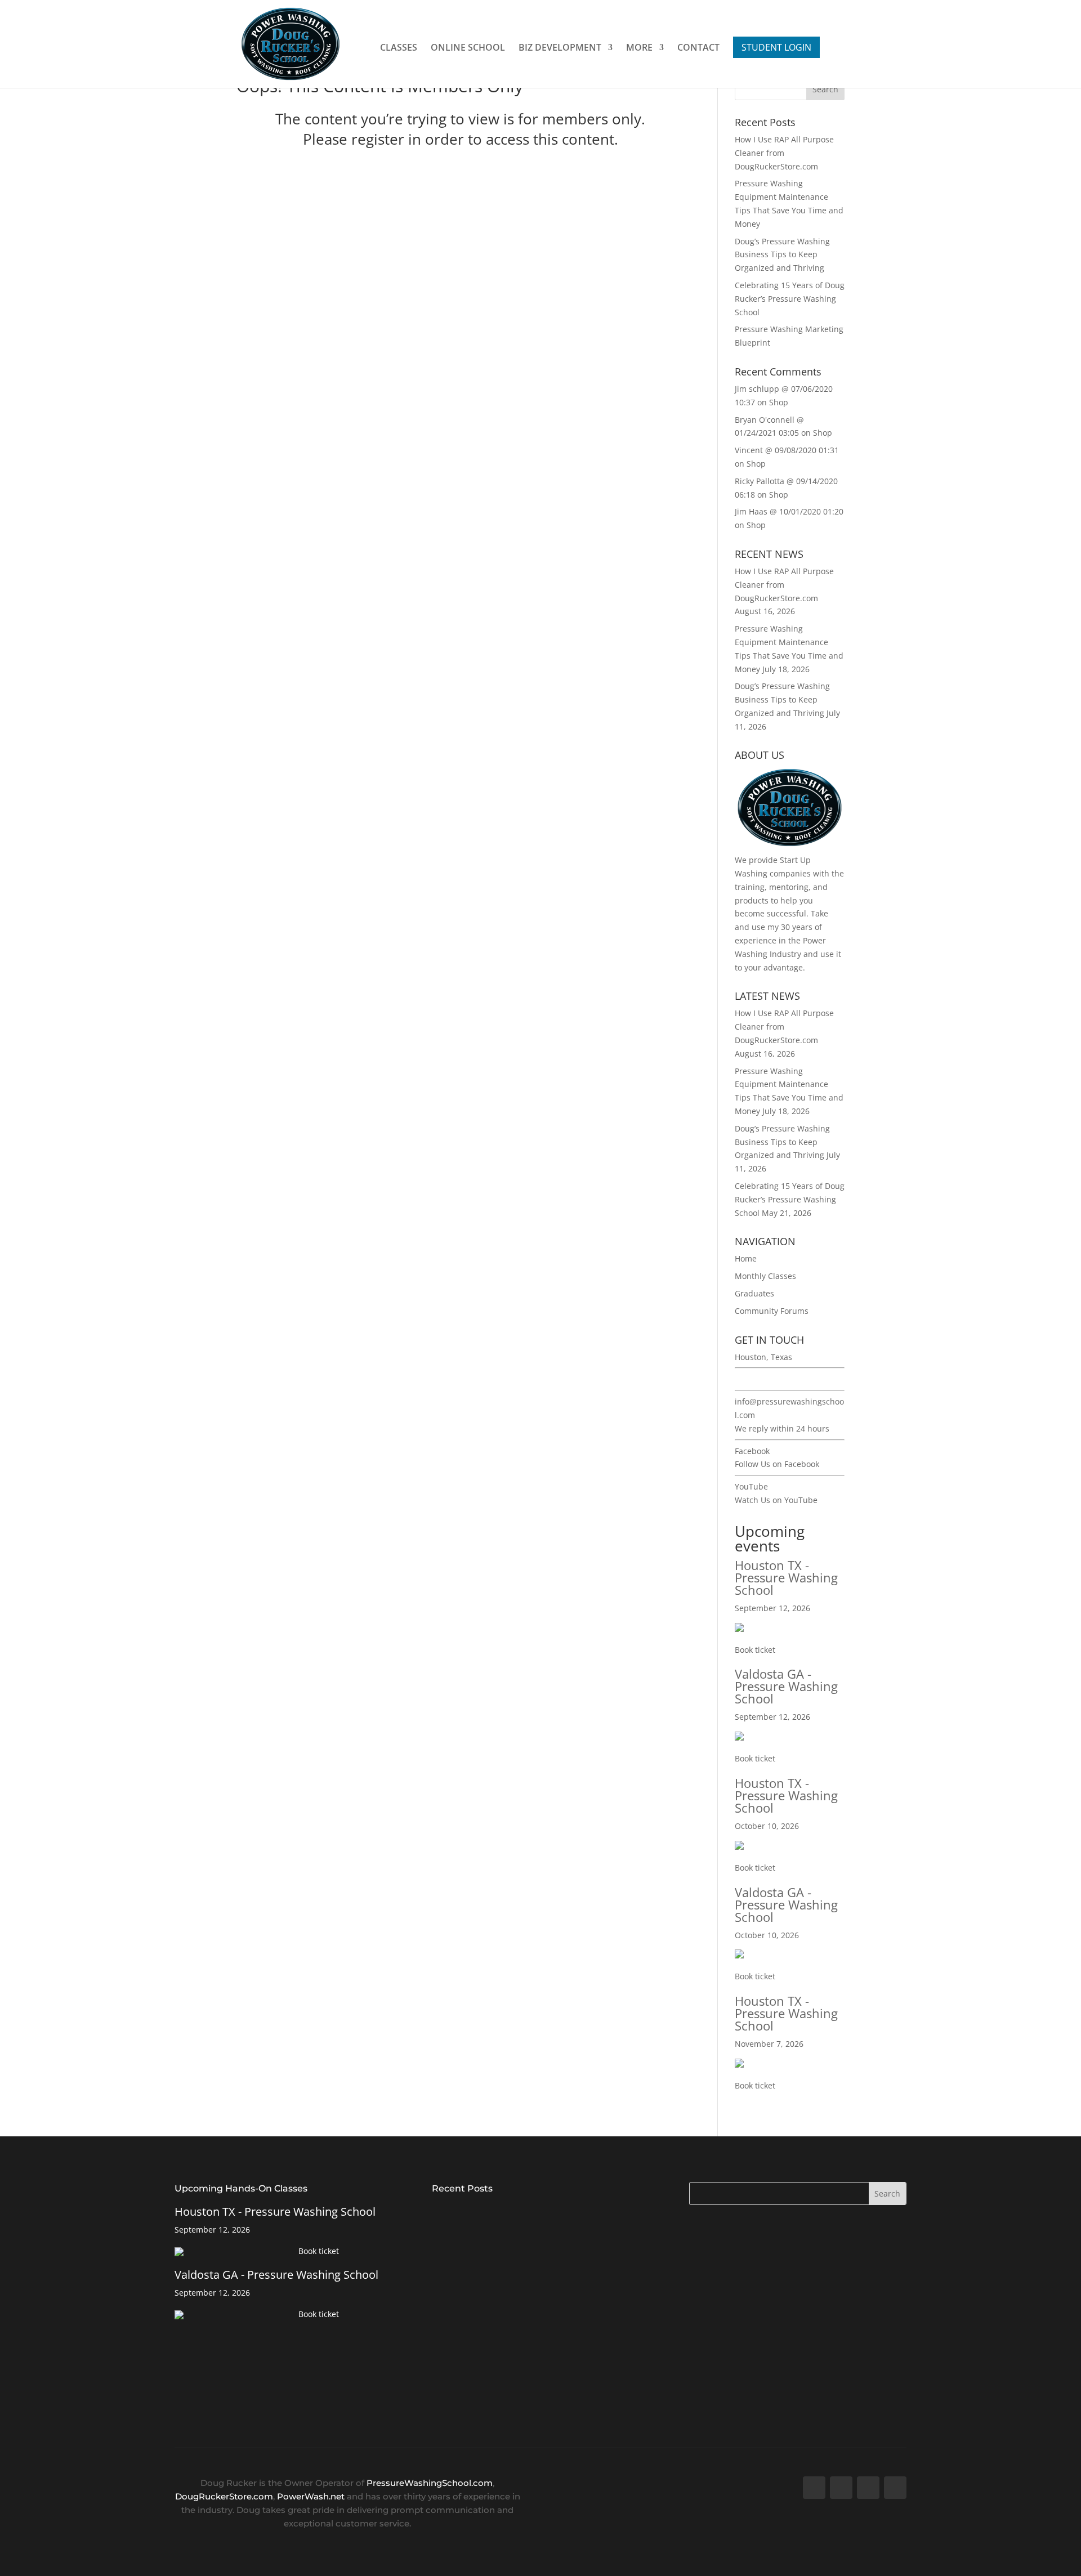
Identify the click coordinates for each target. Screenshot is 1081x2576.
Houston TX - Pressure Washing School (786, 1577)
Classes (399, 48)
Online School (468, 48)
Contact (698, 48)
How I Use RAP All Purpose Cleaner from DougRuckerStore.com (516, 2214)
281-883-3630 (760, 1379)
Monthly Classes (765, 1276)
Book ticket (755, 1650)
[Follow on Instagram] (895, 2488)
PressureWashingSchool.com (430, 2483)
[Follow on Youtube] (868, 2488)
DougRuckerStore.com (224, 2496)
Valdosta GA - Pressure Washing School (786, 1686)
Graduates (754, 1293)
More (639, 48)
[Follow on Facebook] (814, 2488)
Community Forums (772, 1311)
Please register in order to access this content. (461, 139)
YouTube (751, 1486)
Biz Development (560, 48)
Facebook (752, 1451)
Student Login (776, 47)
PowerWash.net (311, 2496)
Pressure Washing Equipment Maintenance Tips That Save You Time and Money (533, 2284)
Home (746, 1258)
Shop (779, 402)
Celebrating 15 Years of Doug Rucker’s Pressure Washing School (790, 299)
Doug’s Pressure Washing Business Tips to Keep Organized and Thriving (782, 255)
